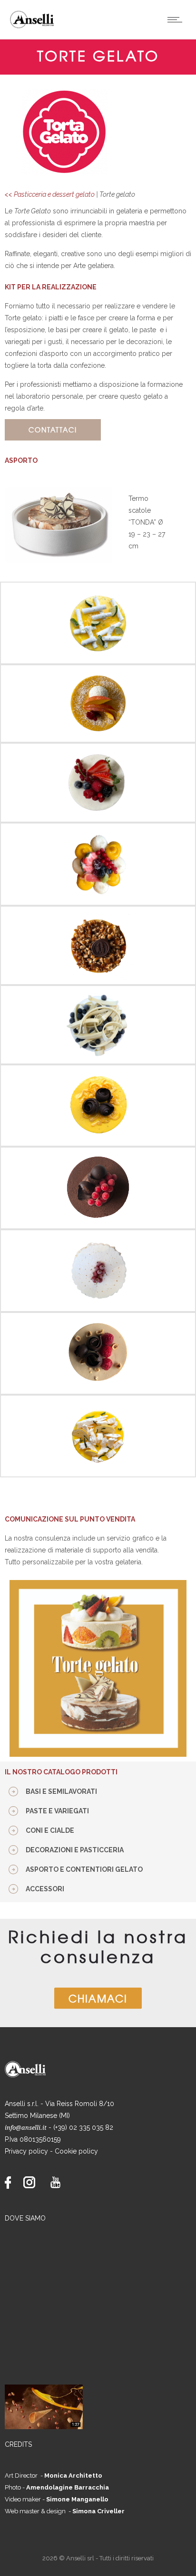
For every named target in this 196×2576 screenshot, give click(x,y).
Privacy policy (26, 2151)
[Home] (35, 27)
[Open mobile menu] (177, 19)
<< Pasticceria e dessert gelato (50, 194)
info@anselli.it (26, 2128)
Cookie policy (76, 2151)
